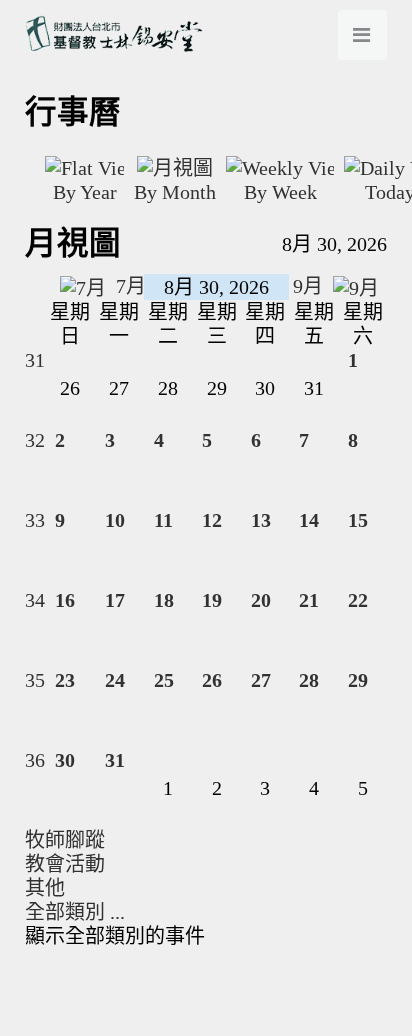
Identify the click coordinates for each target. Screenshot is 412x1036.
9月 (310, 286)
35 (35, 680)
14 (309, 520)
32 (35, 440)
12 (212, 520)
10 (115, 520)
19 (212, 600)
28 (309, 680)
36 (35, 760)
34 (35, 600)
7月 (128, 286)
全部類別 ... (75, 912)
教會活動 (65, 864)
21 (309, 600)
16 (65, 600)
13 (261, 520)
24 (115, 680)
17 (115, 600)
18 (164, 600)
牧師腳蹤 (65, 840)
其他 (45, 888)
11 (163, 520)
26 (212, 680)
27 (261, 680)
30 (65, 760)
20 (261, 600)
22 (358, 600)
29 (358, 680)
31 (35, 360)
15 (358, 520)
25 (164, 680)
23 (65, 680)
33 (35, 520)
